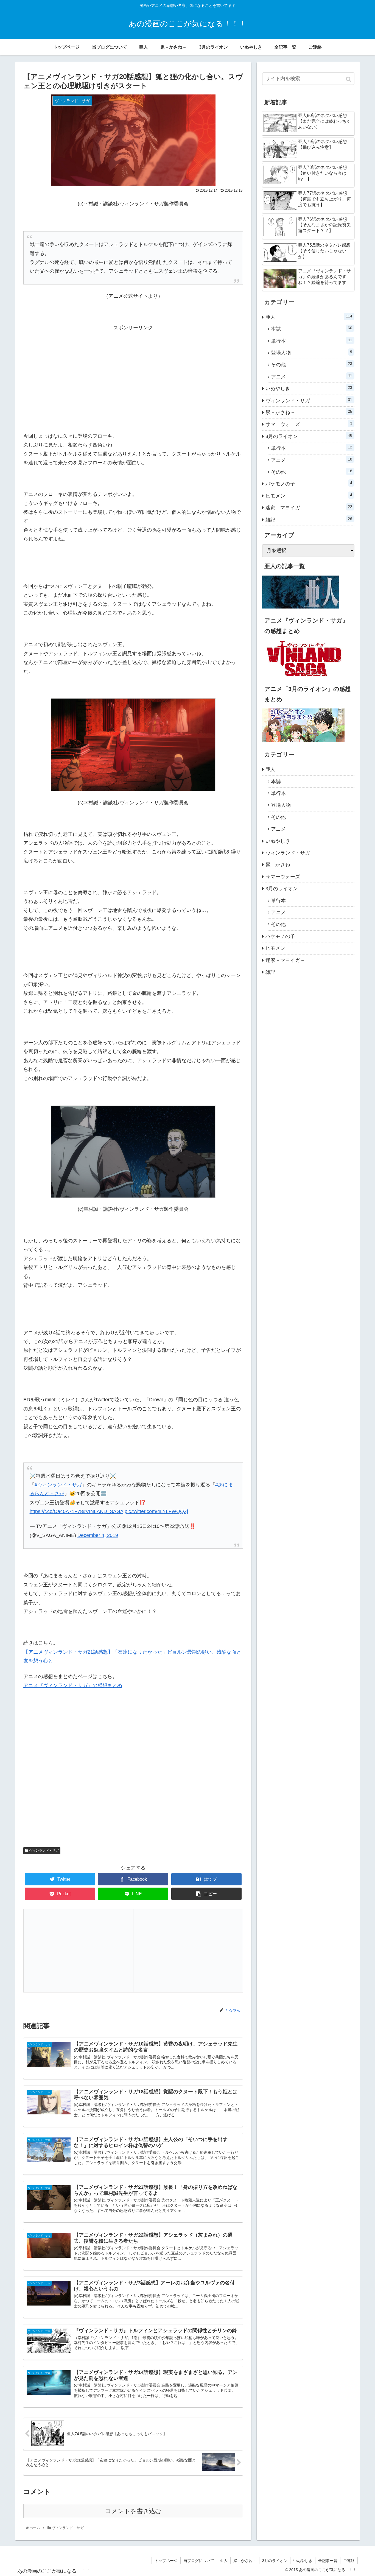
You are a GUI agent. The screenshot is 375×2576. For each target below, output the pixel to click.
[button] (349, 79)
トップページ (166, 2561)
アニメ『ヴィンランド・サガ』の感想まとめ (73, 1685)
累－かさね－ (309, 412)
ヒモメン (309, 496)
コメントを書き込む (133, 2511)
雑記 (309, 520)
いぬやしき (309, 388)
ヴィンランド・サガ (44, 1851)
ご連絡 (349, 2561)
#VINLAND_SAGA (103, 1511)
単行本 (312, 341)
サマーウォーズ (309, 424)
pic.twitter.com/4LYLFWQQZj (156, 1511)
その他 (312, 364)
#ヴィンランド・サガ (58, 1485)
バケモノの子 (309, 484)
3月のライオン (309, 436)
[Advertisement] (133, 370)
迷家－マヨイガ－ (309, 507)
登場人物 (312, 353)
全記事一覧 (328, 2561)
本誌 (312, 329)
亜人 (309, 317)
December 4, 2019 (98, 1535)
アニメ (312, 376)
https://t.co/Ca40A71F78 (56, 1511)
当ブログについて (199, 2561)
